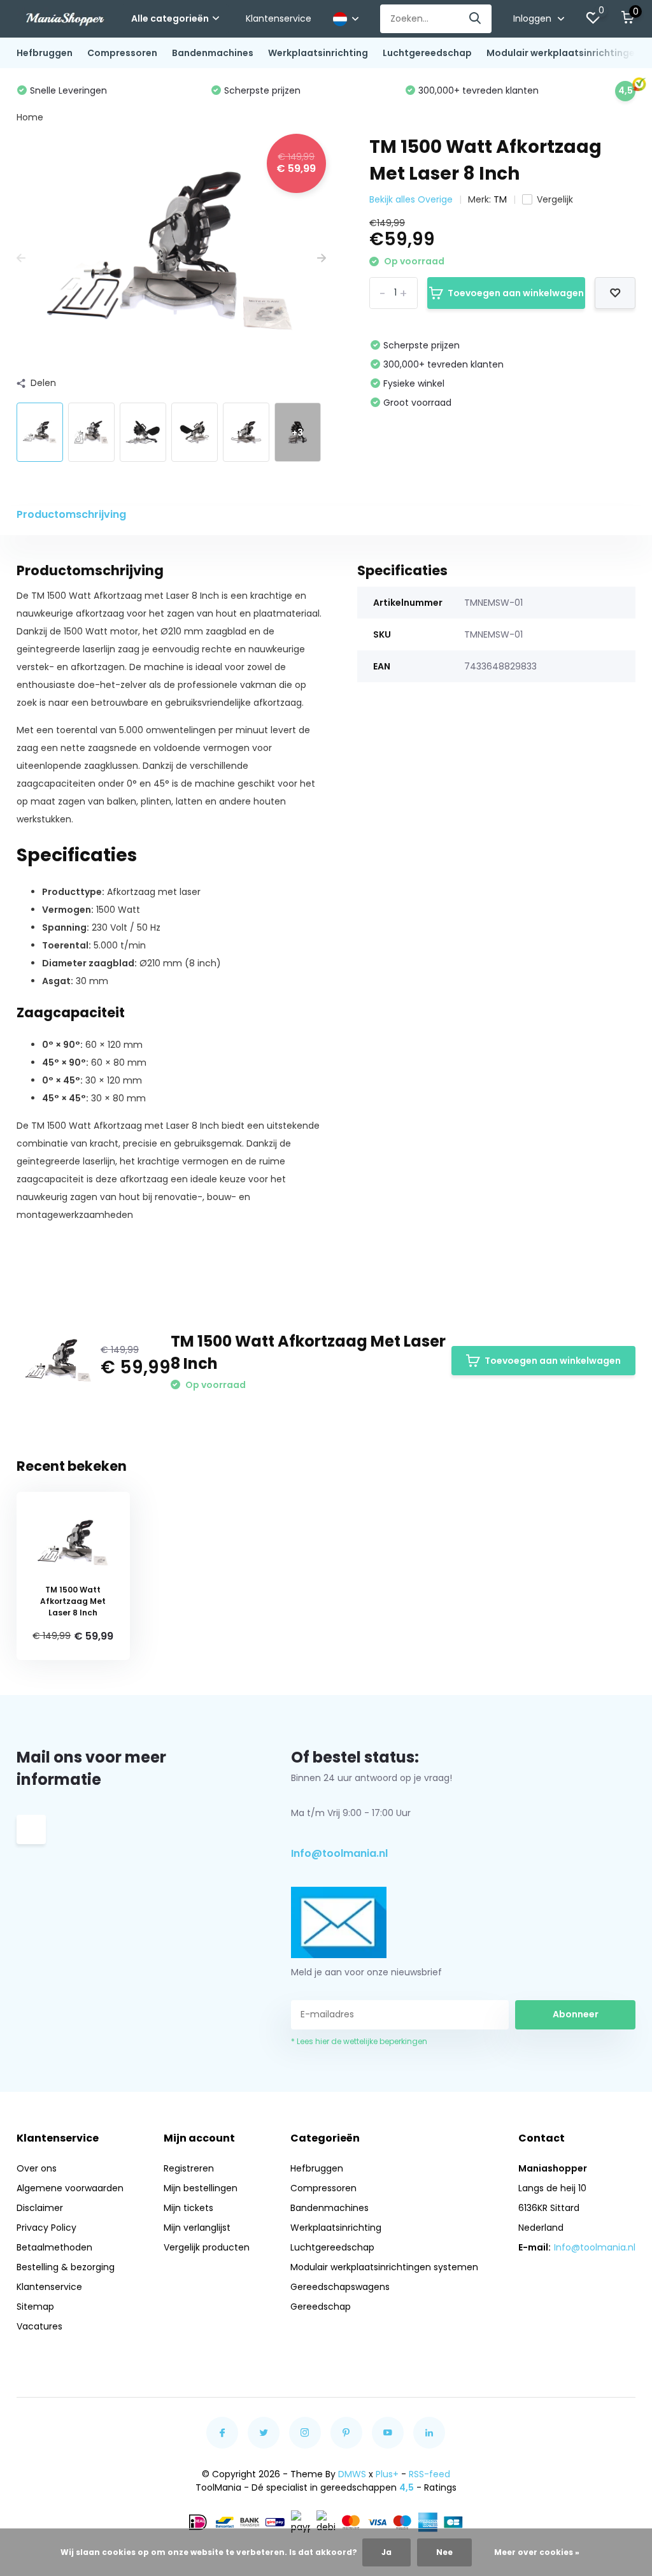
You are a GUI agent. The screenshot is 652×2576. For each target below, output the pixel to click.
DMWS (352, 2474)
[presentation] (21, 258)
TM (500, 199)
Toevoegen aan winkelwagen (516, 293)
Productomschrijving (71, 514)
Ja (386, 2552)
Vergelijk (555, 199)
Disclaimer (40, 2208)
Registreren (189, 2168)
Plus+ (387, 2474)
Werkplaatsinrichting (318, 53)
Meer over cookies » (537, 2552)
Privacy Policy (46, 2228)
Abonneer (576, 2014)
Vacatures (39, 2326)
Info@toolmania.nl (339, 1853)
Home (30, 117)
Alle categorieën (170, 18)
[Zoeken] (476, 19)
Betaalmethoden (54, 2247)
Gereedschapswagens (340, 2287)
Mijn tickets (188, 2208)
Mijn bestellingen (201, 2188)
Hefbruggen (45, 53)
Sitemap (35, 2307)
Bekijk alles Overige (411, 199)
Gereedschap (321, 2307)
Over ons (37, 2168)
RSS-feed (429, 2474)
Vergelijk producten (207, 2247)
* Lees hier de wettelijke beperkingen (359, 2041)
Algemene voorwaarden (70, 2188)
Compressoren (122, 53)
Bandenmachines (213, 53)
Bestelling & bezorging (66, 2267)
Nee (444, 2552)
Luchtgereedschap (427, 53)
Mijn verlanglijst (197, 2228)
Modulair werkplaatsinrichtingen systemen (384, 2267)
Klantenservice (279, 18)
